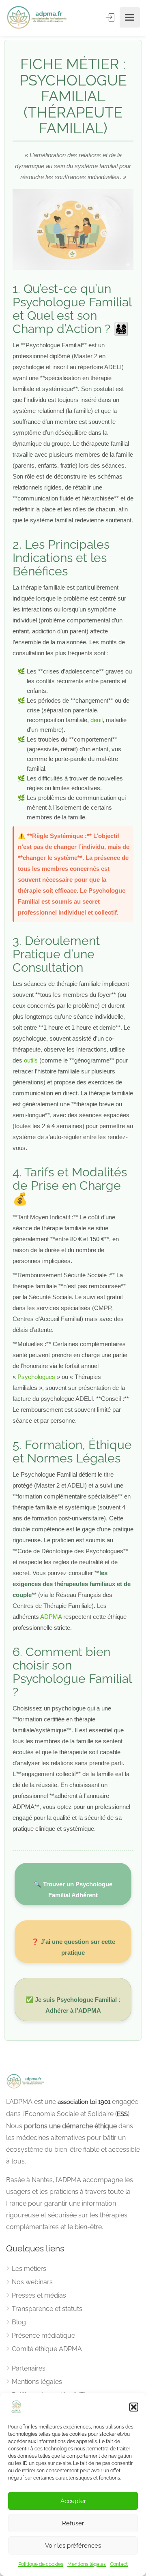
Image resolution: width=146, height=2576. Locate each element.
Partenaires (29, 2368)
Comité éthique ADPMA (47, 2349)
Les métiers (29, 2269)
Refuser (73, 2523)
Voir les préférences (73, 2546)
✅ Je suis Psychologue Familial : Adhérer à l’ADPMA (73, 2005)
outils (31, 1060)
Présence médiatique (43, 2336)
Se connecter (111, 17)
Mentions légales (87, 2564)
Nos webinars (32, 2282)
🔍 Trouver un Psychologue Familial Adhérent (73, 1890)
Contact (119, 2564)
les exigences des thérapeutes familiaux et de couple (72, 1584)
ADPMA (51, 1617)
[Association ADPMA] (38, 18)
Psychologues (36, 1377)
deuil (97, 720)
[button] (134, 2407)
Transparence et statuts (47, 2309)
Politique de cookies (41, 2564)
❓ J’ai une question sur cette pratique (73, 1947)
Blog (19, 2322)
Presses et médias (39, 2295)
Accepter (73, 2501)
